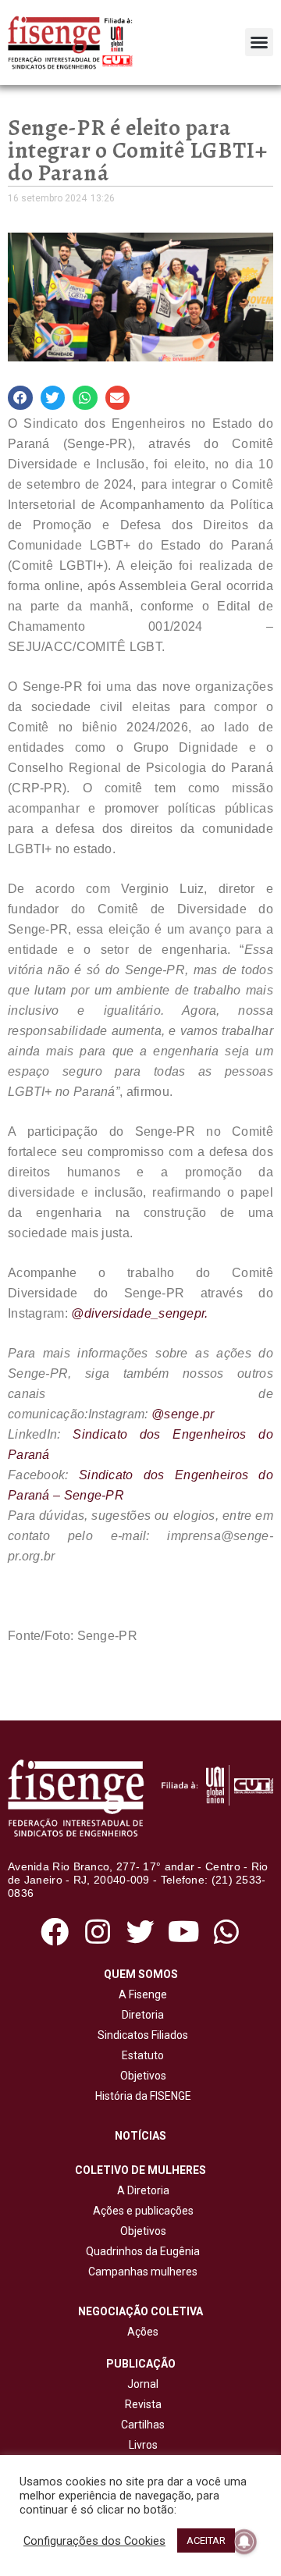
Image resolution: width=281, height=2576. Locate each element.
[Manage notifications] (244, 2542)
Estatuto (140, 2055)
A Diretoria (141, 2190)
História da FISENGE (141, 2096)
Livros (143, 2445)
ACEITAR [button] (206, 2540)
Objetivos (141, 2076)
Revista (143, 2404)
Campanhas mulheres (140, 2272)
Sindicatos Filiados (140, 2035)
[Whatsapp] (227, 1932)
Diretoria (140, 2015)
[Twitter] (140, 1932)
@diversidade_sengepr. (139, 1313)
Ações (140, 2332)
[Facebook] (54, 1932)
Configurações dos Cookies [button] (94, 2541)
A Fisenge (140, 1994)
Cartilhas (143, 2425)
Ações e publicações (141, 2211)
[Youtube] (184, 1932)
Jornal (143, 2384)
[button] (259, 42)
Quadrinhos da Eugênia (140, 2251)
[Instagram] (97, 1932)
